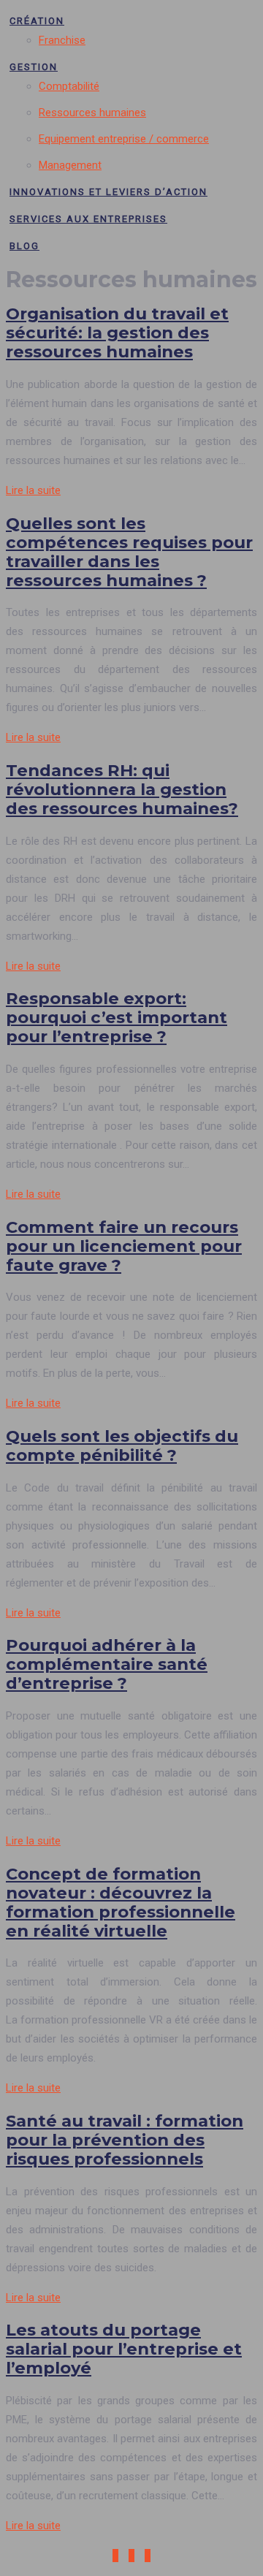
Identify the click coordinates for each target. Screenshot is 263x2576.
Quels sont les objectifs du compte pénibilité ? (122, 1445)
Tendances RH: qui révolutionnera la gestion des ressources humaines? (122, 789)
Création (37, 21)
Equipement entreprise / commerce (124, 139)
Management (70, 165)
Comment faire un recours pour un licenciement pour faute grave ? (124, 1246)
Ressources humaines (92, 113)
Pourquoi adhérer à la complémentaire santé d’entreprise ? (107, 1664)
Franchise (62, 40)
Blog (24, 246)
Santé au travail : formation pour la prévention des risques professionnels (125, 2140)
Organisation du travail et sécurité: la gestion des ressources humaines (117, 333)
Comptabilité (69, 86)
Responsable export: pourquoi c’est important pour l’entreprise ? (117, 1017)
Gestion (34, 67)
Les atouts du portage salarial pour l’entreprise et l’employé (124, 2349)
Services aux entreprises (88, 219)
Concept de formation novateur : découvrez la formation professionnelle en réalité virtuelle (121, 1902)
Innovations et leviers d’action (108, 192)
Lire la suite (33, 490)
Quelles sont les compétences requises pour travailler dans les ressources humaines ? (129, 552)
